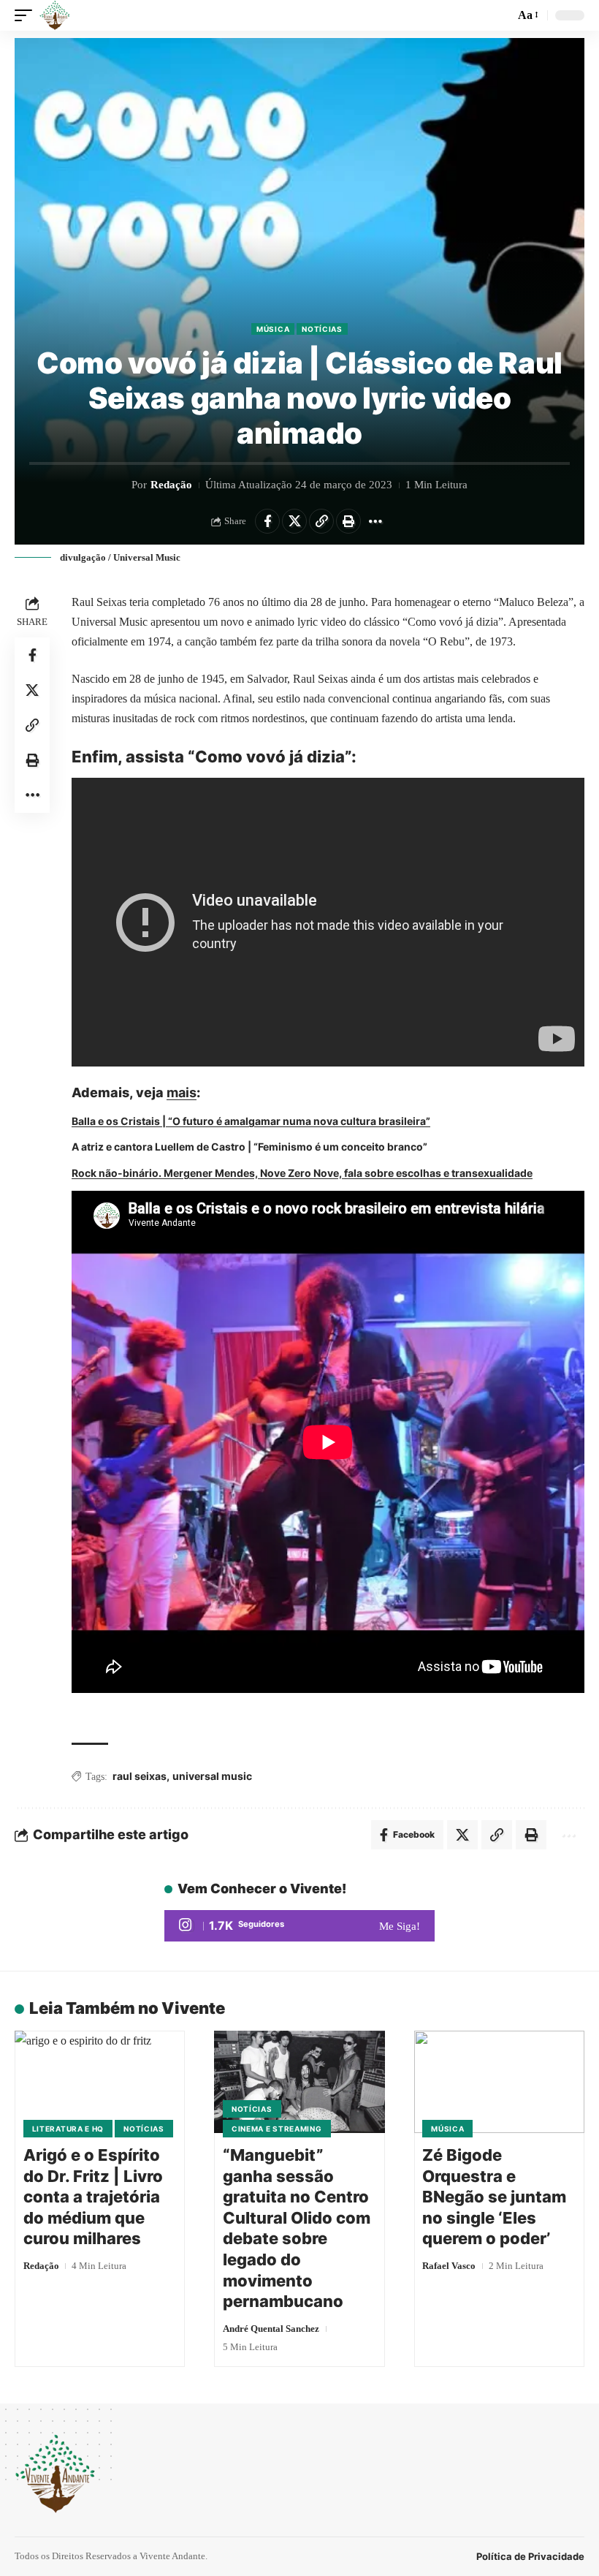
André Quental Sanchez (271, 2329)
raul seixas (140, 1776)
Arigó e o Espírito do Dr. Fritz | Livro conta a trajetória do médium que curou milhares (93, 2197)
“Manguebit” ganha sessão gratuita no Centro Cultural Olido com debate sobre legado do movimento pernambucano (297, 2228)
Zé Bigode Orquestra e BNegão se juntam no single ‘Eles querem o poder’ (494, 2197)
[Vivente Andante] (55, 15)
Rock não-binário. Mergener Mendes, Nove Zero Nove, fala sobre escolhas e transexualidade (302, 1173)
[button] (27, 15)
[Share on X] (294, 521)
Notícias (322, 329)
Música (273, 329)
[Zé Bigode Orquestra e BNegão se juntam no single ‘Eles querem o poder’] (499, 2082)
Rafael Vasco (449, 2266)
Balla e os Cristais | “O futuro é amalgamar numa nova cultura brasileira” (251, 1121)
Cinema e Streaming (277, 2129)
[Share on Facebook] (267, 521)
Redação (171, 485)
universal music (212, 1776)
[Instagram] (299, 1926)
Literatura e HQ (68, 2129)
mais (182, 1092)
